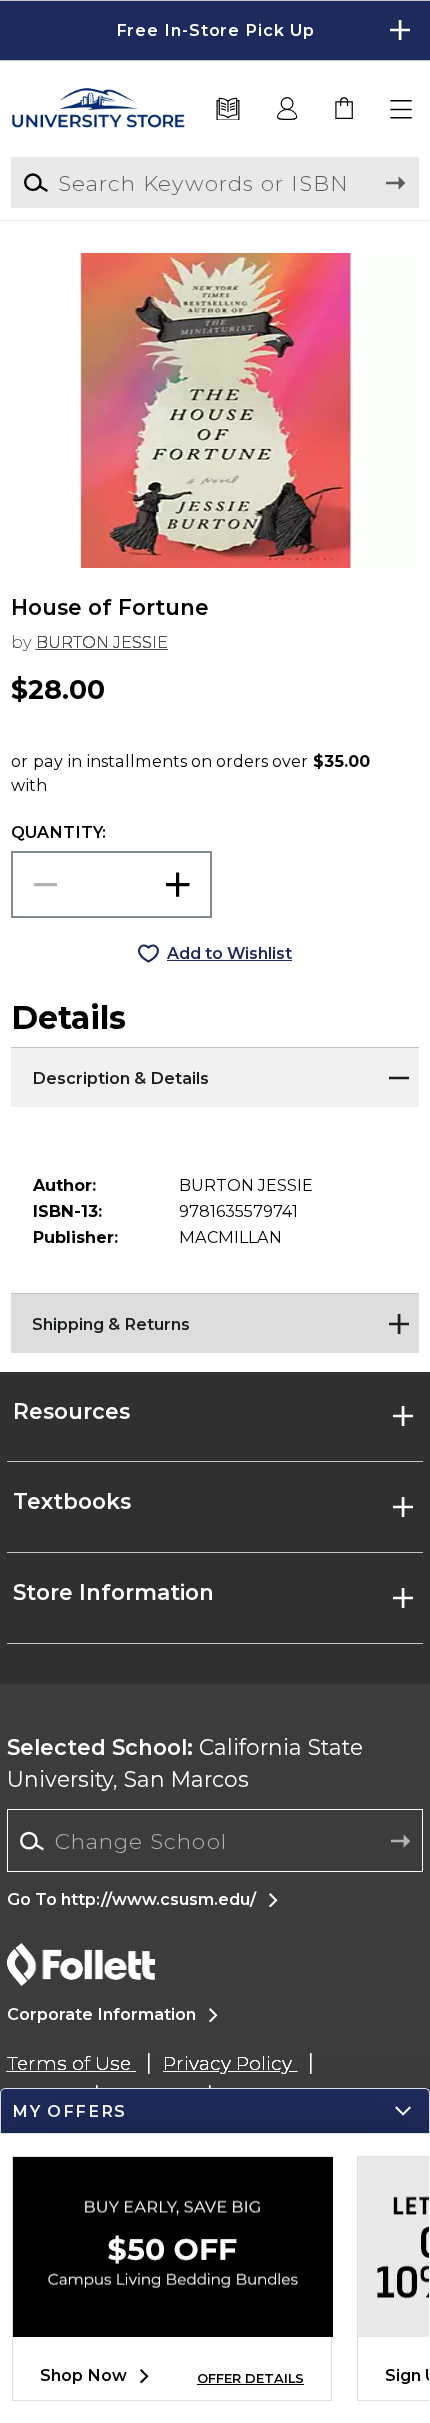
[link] (345, 110)
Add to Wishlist (229, 953)
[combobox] (215, 1841)
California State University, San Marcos (185, 1763)
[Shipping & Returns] (215, 1318)
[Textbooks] (228, 110)
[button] (215, 30)
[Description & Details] (215, 1072)
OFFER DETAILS (250, 2378)
